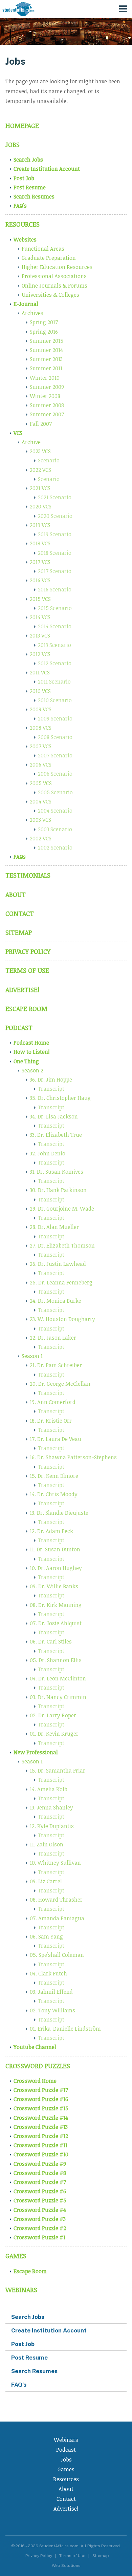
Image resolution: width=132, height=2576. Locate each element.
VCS (18, 433)
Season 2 (32, 1070)
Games (16, 2256)
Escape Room (26, 1009)
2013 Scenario (54, 645)
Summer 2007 (47, 414)
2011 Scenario (54, 682)
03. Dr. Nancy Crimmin (58, 1697)
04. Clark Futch (48, 1973)
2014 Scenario (55, 626)
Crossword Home (35, 2081)
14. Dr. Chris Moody (54, 1494)
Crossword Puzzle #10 (41, 2154)
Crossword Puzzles (38, 2066)
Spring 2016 (44, 332)
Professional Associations (54, 276)
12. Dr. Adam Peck (51, 1531)
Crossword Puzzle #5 (40, 2200)
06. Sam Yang (46, 1936)
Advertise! (22, 990)
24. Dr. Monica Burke (56, 1301)
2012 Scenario (55, 663)
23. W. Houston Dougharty (62, 1319)
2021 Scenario (55, 497)
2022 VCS (40, 470)
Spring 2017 (44, 322)
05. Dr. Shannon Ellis (56, 1660)
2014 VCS (40, 617)
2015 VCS (40, 599)
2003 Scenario (55, 829)
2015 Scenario (55, 608)
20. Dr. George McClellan (60, 1384)
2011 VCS (40, 672)
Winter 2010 (45, 378)
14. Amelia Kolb (49, 1789)
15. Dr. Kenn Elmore (54, 1476)
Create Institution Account (47, 169)
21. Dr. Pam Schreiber (56, 1365)
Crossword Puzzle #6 (40, 2191)
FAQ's (20, 206)
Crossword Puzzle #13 (41, 2127)
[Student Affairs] (19, 9)
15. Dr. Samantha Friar (58, 1771)
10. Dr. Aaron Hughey (56, 1568)
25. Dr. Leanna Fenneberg (61, 1282)
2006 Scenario (55, 774)
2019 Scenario (55, 534)
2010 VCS (40, 691)
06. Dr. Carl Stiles (51, 1641)
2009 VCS (41, 709)
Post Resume (30, 187)
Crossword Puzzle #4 (40, 2210)
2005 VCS (41, 783)
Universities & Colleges (50, 295)
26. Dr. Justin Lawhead (58, 1264)
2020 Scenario (55, 516)
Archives (32, 313)
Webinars (21, 2290)
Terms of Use (27, 970)
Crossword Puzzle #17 (41, 2090)
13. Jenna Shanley (51, 1807)
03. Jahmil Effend (51, 1992)
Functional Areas (43, 249)
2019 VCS (40, 525)
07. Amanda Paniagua (57, 1918)
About (16, 894)
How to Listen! (32, 1052)
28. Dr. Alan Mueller (54, 1227)
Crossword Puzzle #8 (40, 2173)
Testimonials (28, 875)
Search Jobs (28, 160)
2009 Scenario (55, 718)
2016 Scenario (55, 589)
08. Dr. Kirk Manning (56, 1605)
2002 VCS (41, 838)
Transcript (51, 1089)
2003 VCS (40, 820)
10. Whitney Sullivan (55, 1863)
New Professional (36, 1752)
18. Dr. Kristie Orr (51, 1421)
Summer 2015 (47, 341)
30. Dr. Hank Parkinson (58, 1190)
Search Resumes (34, 196)
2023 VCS (40, 451)
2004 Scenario (55, 811)
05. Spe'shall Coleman (57, 1955)
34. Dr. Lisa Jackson (54, 1116)
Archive (31, 442)
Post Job (24, 178)
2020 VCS (41, 506)
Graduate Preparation (49, 258)
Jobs (13, 144)
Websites (25, 239)
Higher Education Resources (57, 267)
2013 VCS (40, 635)
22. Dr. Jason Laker (53, 1338)
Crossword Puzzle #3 (40, 2219)
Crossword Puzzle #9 (40, 2164)
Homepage (22, 125)
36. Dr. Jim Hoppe (51, 1080)
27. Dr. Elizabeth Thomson (62, 1245)
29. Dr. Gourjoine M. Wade (62, 1209)
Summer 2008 (47, 405)
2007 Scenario (55, 755)
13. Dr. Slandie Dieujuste (59, 1513)
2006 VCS (41, 765)
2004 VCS (41, 801)
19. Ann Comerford (53, 1402)
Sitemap (19, 932)
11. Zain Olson (47, 1844)
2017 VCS (40, 562)
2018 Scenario (55, 553)
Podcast (19, 1028)
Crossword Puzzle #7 (40, 2182)
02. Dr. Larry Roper (53, 1715)
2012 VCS (40, 654)
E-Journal (26, 304)
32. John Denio (48, 1153)
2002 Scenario (55, 847)
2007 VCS (41, 746)
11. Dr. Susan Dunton (55, 1549)
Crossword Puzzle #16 (41, 2099)
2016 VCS (40, 580)
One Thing (26, 1061)
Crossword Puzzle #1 (39, 2237)
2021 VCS (40, 488)
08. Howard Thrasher (56, 1900)
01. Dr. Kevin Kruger (54, 1734)
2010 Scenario (55, 700)
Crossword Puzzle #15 (41, 2108)
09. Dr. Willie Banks (54, 1586)
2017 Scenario (55, 571)
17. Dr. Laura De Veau (56, 1439)
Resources (23, 224)
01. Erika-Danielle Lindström (65, 2029)
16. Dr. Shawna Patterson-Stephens (73, 1457)
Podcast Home (31, 1043)
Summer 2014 (46, 350)
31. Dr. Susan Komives (57, 1172)
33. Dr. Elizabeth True (56, 1135)
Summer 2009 (47, 387)
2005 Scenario (55, 792)
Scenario (49, 460)
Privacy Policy (28, 951)
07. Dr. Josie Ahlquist (56, 1623)
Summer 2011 (46, 368)
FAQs (20, 857)
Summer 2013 (46, 359)
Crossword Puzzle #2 (40, 2228)
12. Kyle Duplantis (52, 1826)
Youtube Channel (35, 2047)
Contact (20, 913)
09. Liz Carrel (46, 1881)
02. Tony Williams (52, 2010)
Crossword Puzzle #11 (40, 2145)
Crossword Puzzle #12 (41, 2136)
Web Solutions (66, 2565)
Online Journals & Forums (54, 286)
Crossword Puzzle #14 (41, 2118)
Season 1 (32, 1356)
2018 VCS (40, 543)
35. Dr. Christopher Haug (60, 1098)
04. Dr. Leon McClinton (58, 1678)
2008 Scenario (55, 737)
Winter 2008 (45, 396)
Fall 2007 (41, 424)
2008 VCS (41, 728)
